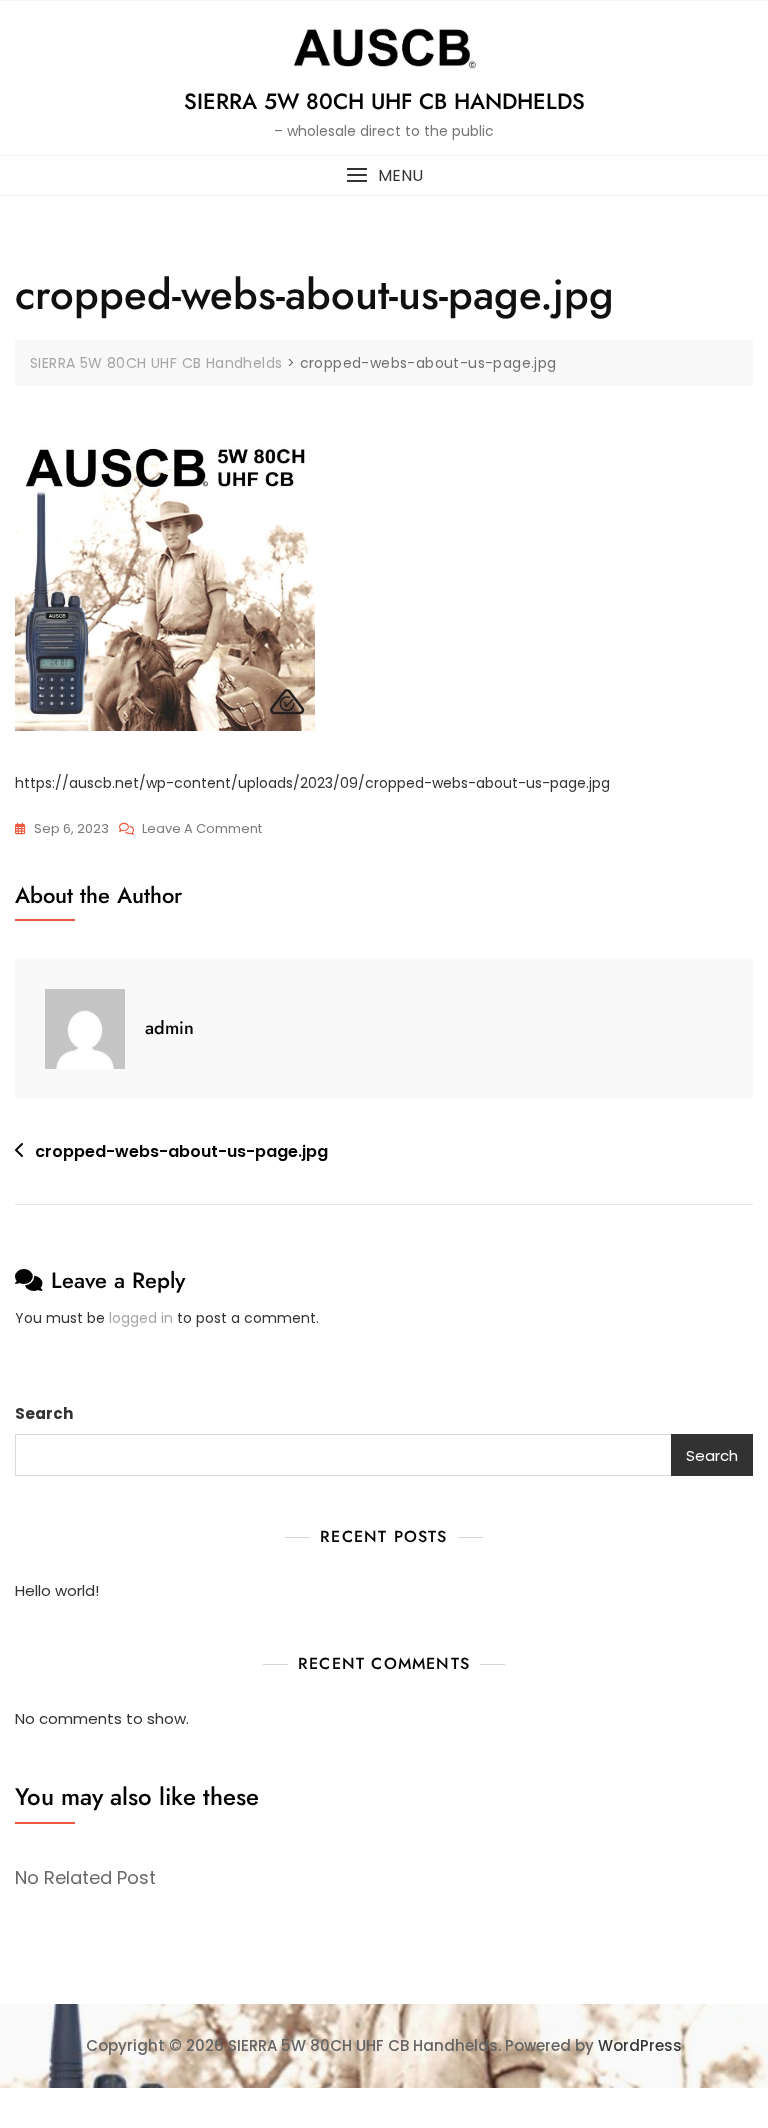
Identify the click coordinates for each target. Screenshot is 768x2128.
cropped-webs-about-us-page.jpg (181, 1151)
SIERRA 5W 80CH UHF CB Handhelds (384, 101)
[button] (384, 175)
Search (44, 1413)
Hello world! (57, 1590)
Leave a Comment (202, 830)
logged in (141, 1318)
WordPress (640, 2045)
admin (169, 1028)
